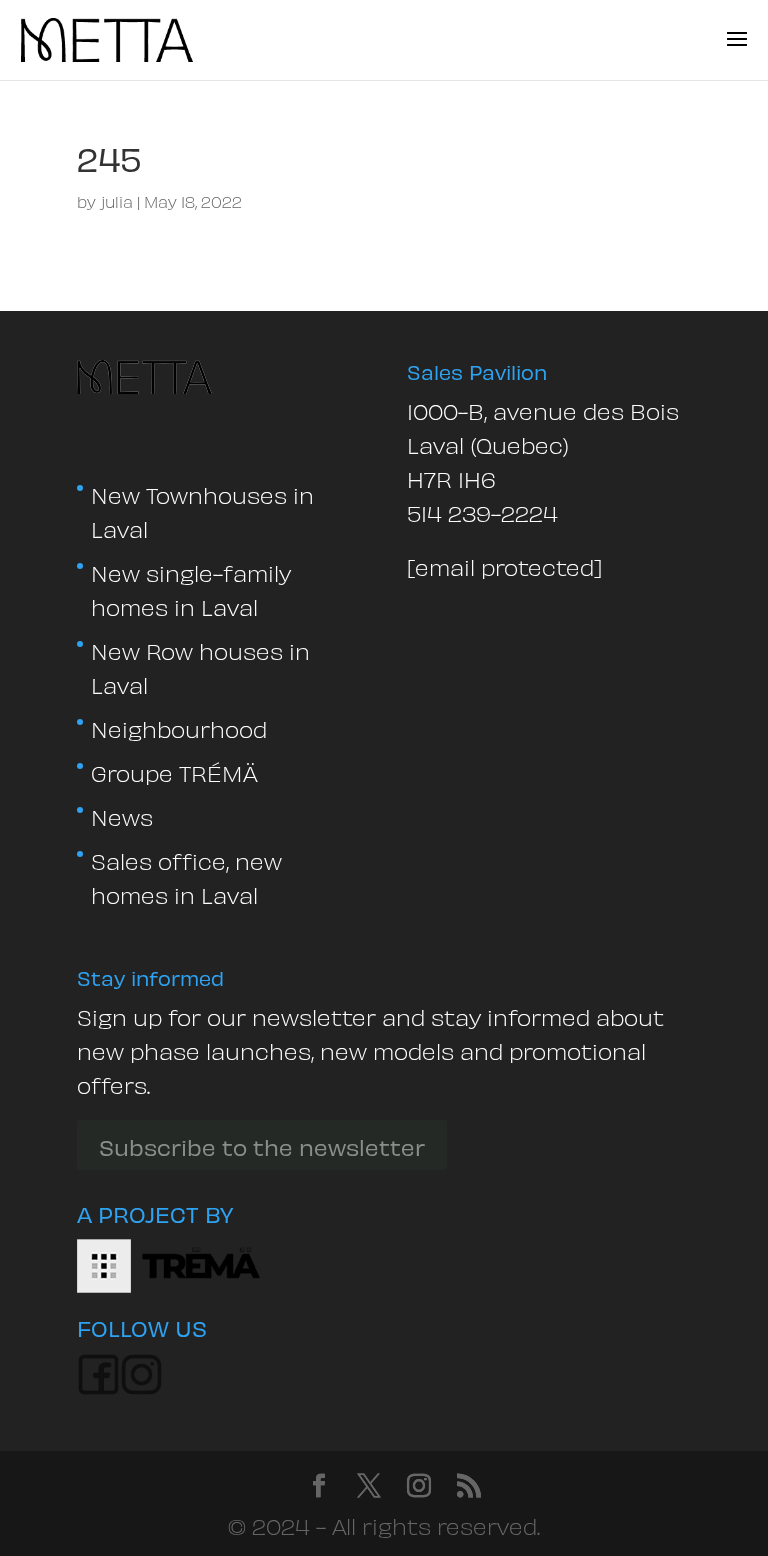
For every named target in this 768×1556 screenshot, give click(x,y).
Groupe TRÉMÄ (174, 771)
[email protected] (504, 565)
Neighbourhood (179, 727)
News (122, 815)
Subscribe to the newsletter (262, 1145)
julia (116, 200)
